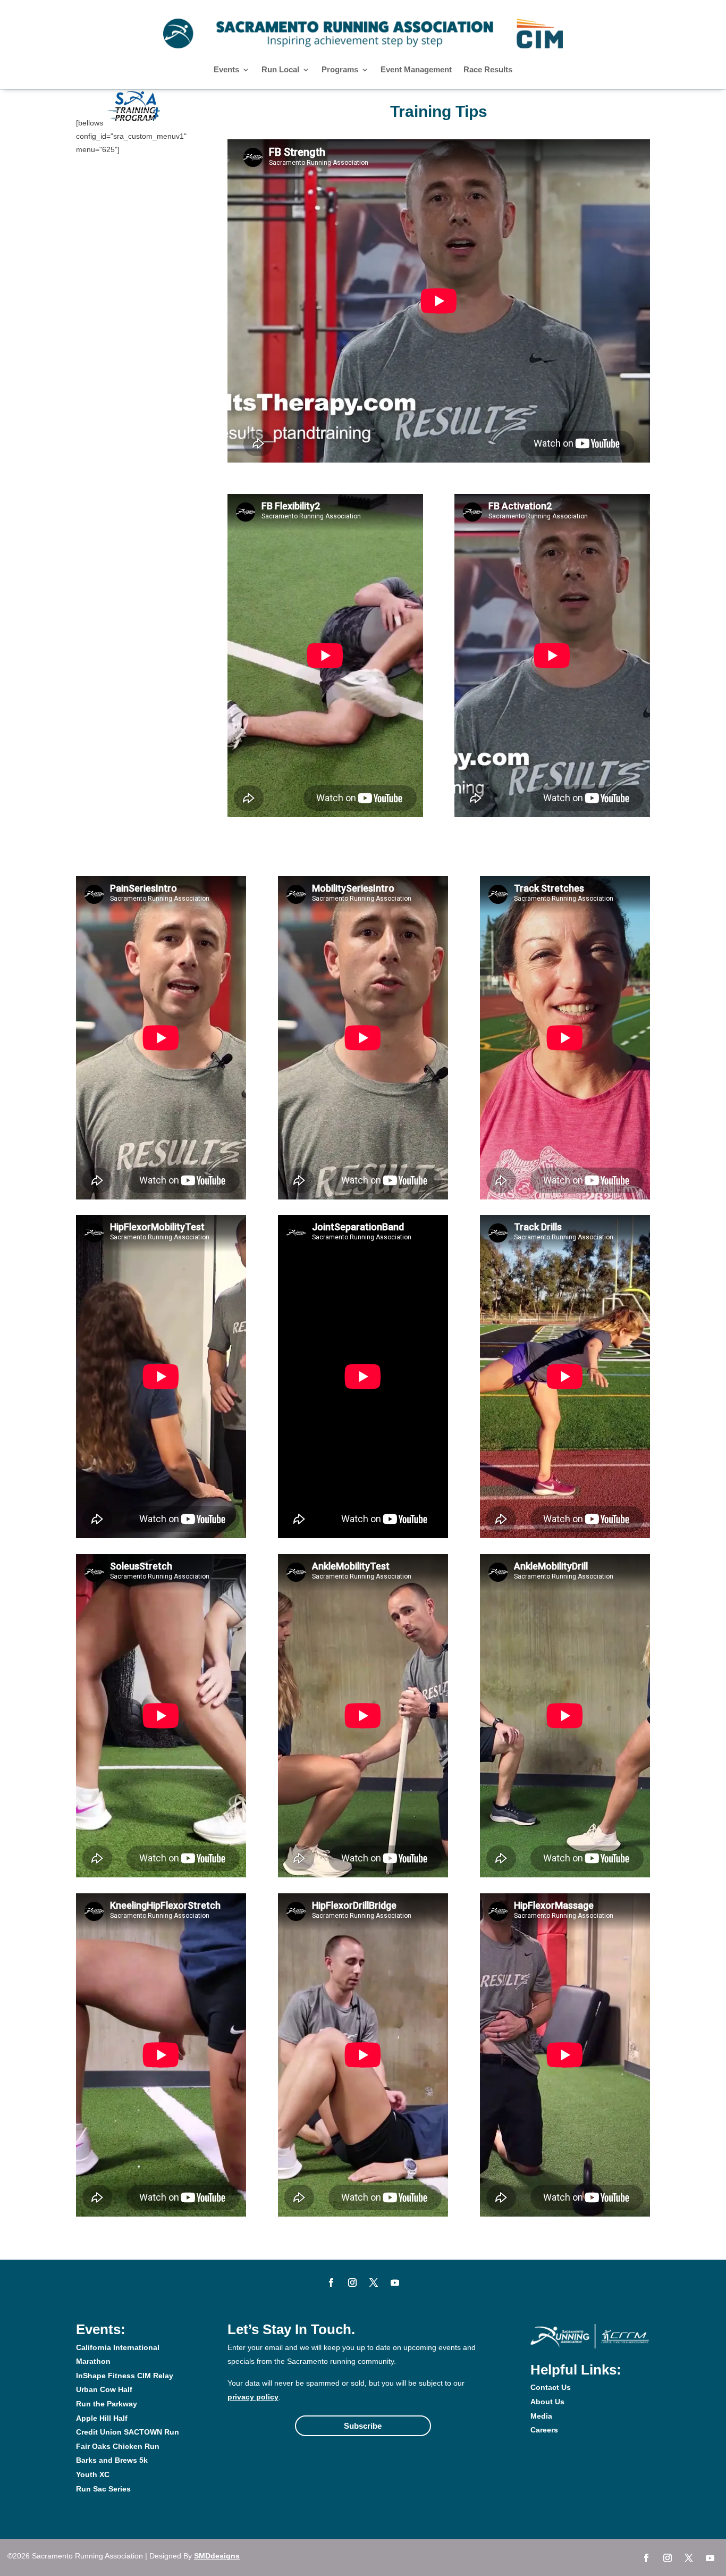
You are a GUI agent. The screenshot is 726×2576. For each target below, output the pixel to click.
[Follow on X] (374, 2283)
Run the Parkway (107, 2404)
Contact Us (551, 2387)
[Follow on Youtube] (395, 2283)
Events (226, 70)
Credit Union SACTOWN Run (128, 2432)
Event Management (416, 70)
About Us (547, 2402)
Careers (544, 2430)
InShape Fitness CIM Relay (125, 2376)
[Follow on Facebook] (331, 2283)
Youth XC (93, 2474)
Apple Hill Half (102, 2418)
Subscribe (363, 2426)
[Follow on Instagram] (352, 2283)
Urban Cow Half (104, 2389)
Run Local (280, 70)
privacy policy (253, 2397)
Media (541, 2416)
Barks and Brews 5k (112, 2460)
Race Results (488, 70)
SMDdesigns (217, 2556)
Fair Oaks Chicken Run (118, 2446)
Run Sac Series (103, 2489)
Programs (340, 70)
